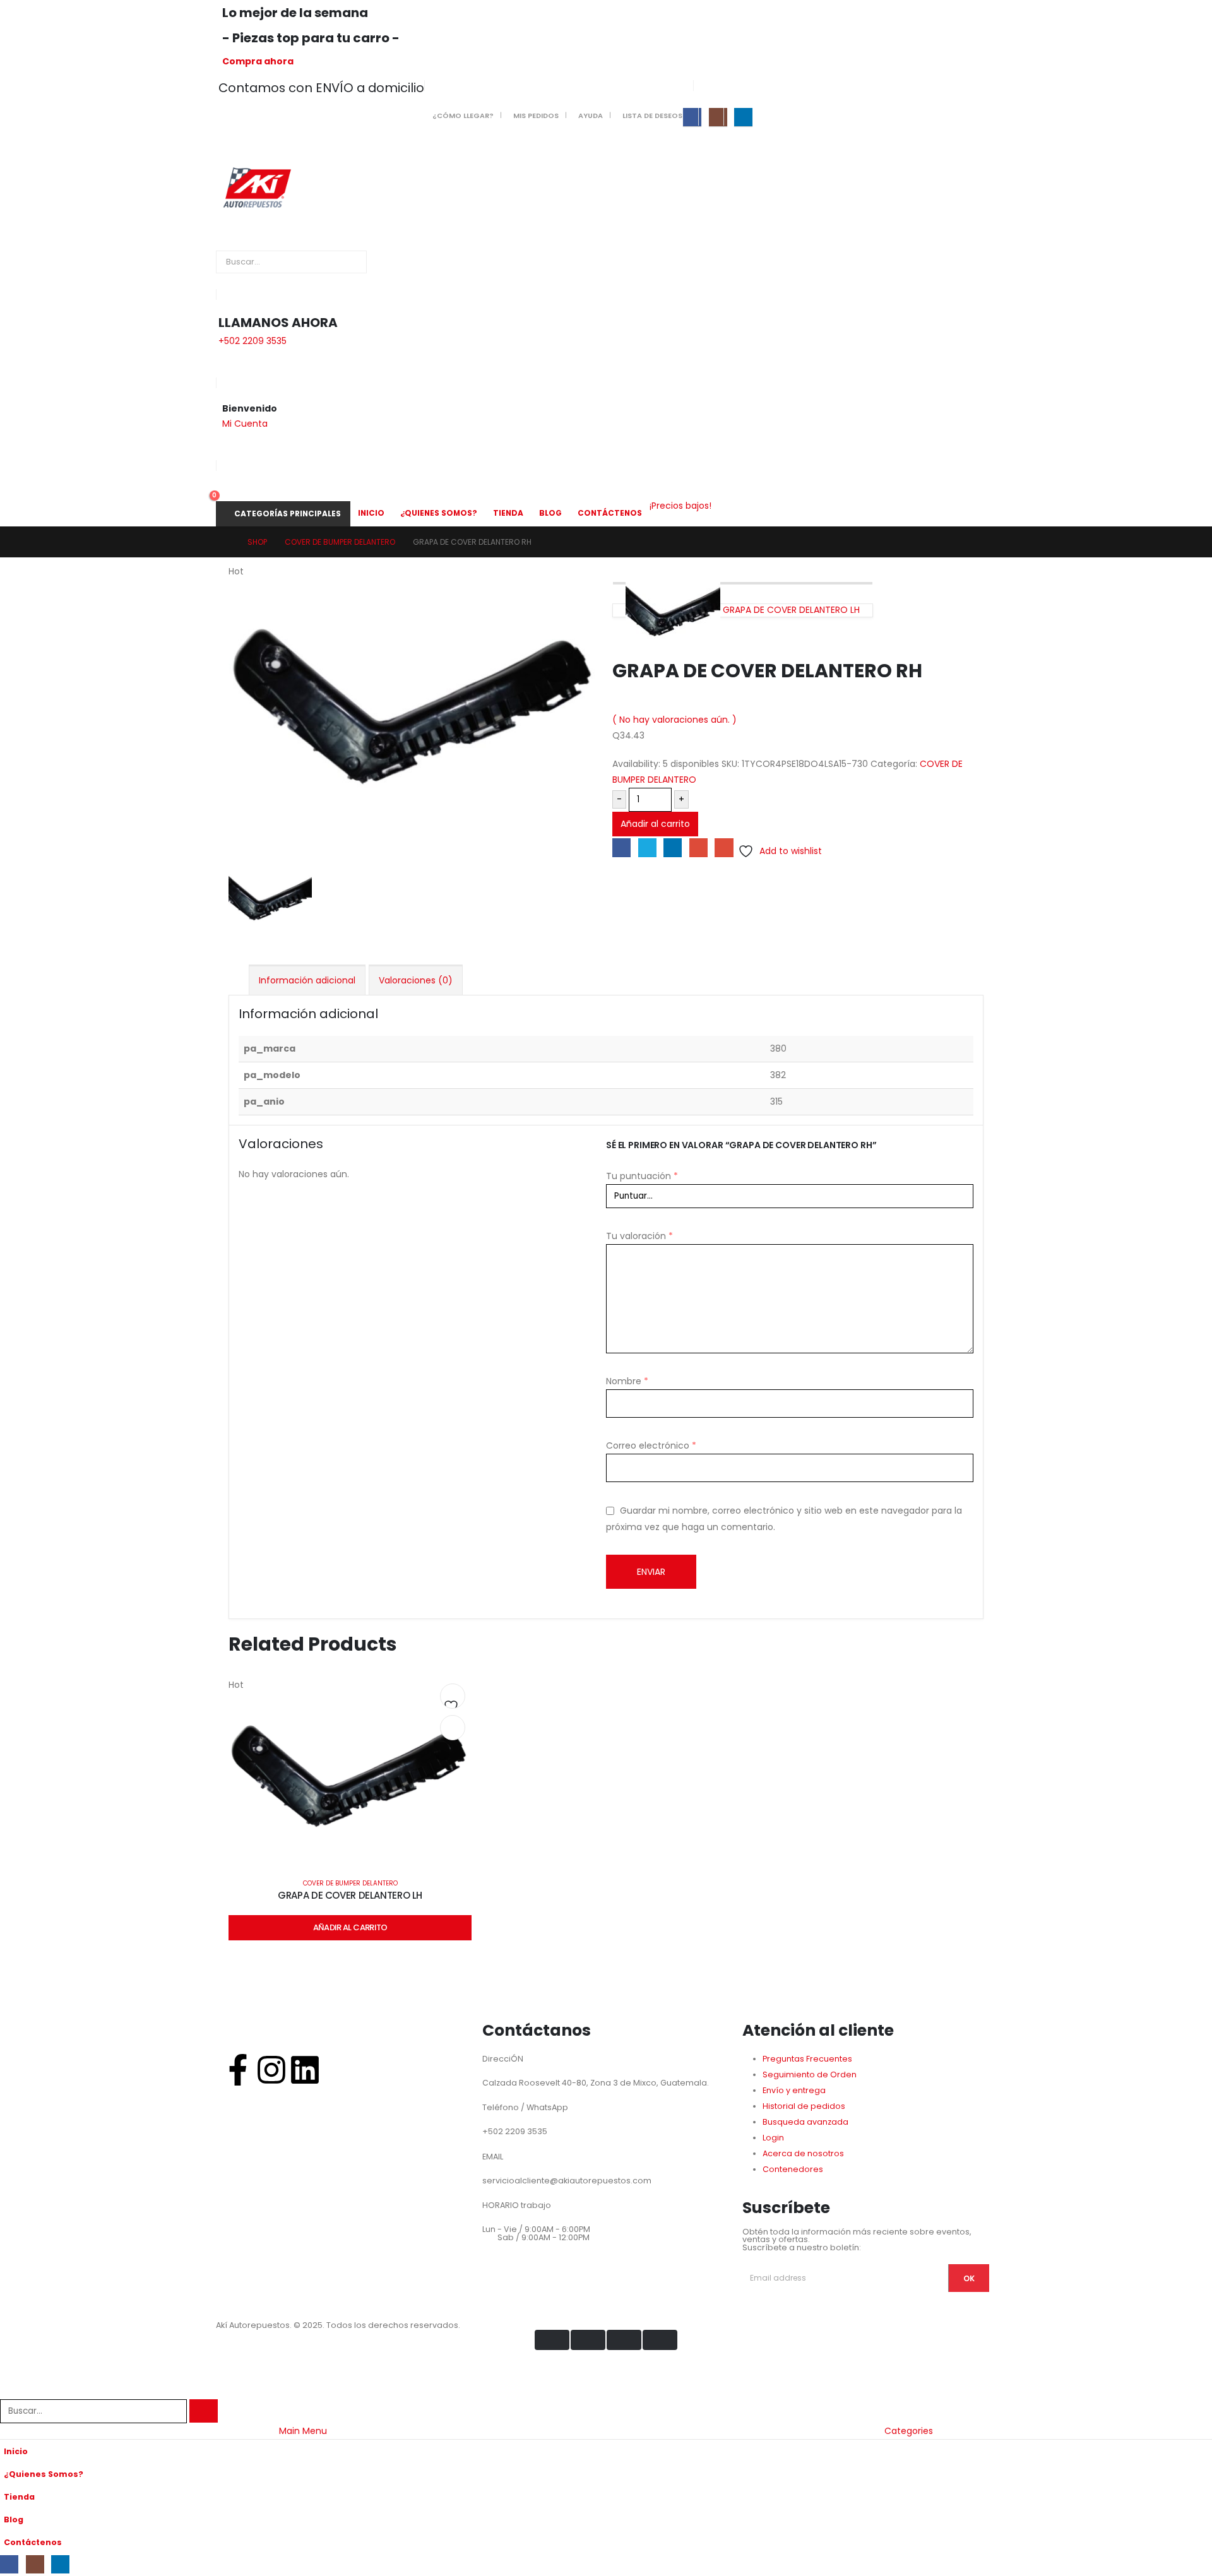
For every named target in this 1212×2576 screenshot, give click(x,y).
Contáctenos (610, 513)
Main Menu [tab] (303, 2431)
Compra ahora (258, 61)
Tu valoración (639, 1236)
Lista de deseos (652, 116)
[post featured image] (350, 1779)
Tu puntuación (642, 1176)
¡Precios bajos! (680, 506)
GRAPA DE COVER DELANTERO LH (350, 1895)
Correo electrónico (651, 1445)
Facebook (621, 847)
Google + (698, 847)
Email (724, 847)
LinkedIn (673, 847)
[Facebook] (692, 117)
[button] (8, 2391)
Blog (550, 513)
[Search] (354, 262)
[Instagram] (718, 117)
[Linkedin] (305, 2070)
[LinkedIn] (743, 117)
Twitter (647, 847)
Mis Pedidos (536, 116)
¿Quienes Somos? (439, 513)
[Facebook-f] (238, 2070)
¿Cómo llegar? (463, 116)
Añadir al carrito (655, 824)
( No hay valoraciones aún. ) (674, 720)
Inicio (371, 513)
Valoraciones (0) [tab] (416, 980)
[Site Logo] (256, 186)
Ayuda (591, 116)
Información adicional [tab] (307, 980)
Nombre (627, 1381)
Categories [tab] (909, 2431)
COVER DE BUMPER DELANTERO (350, 1883)
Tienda (508, 513)
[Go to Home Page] (226, 542)
